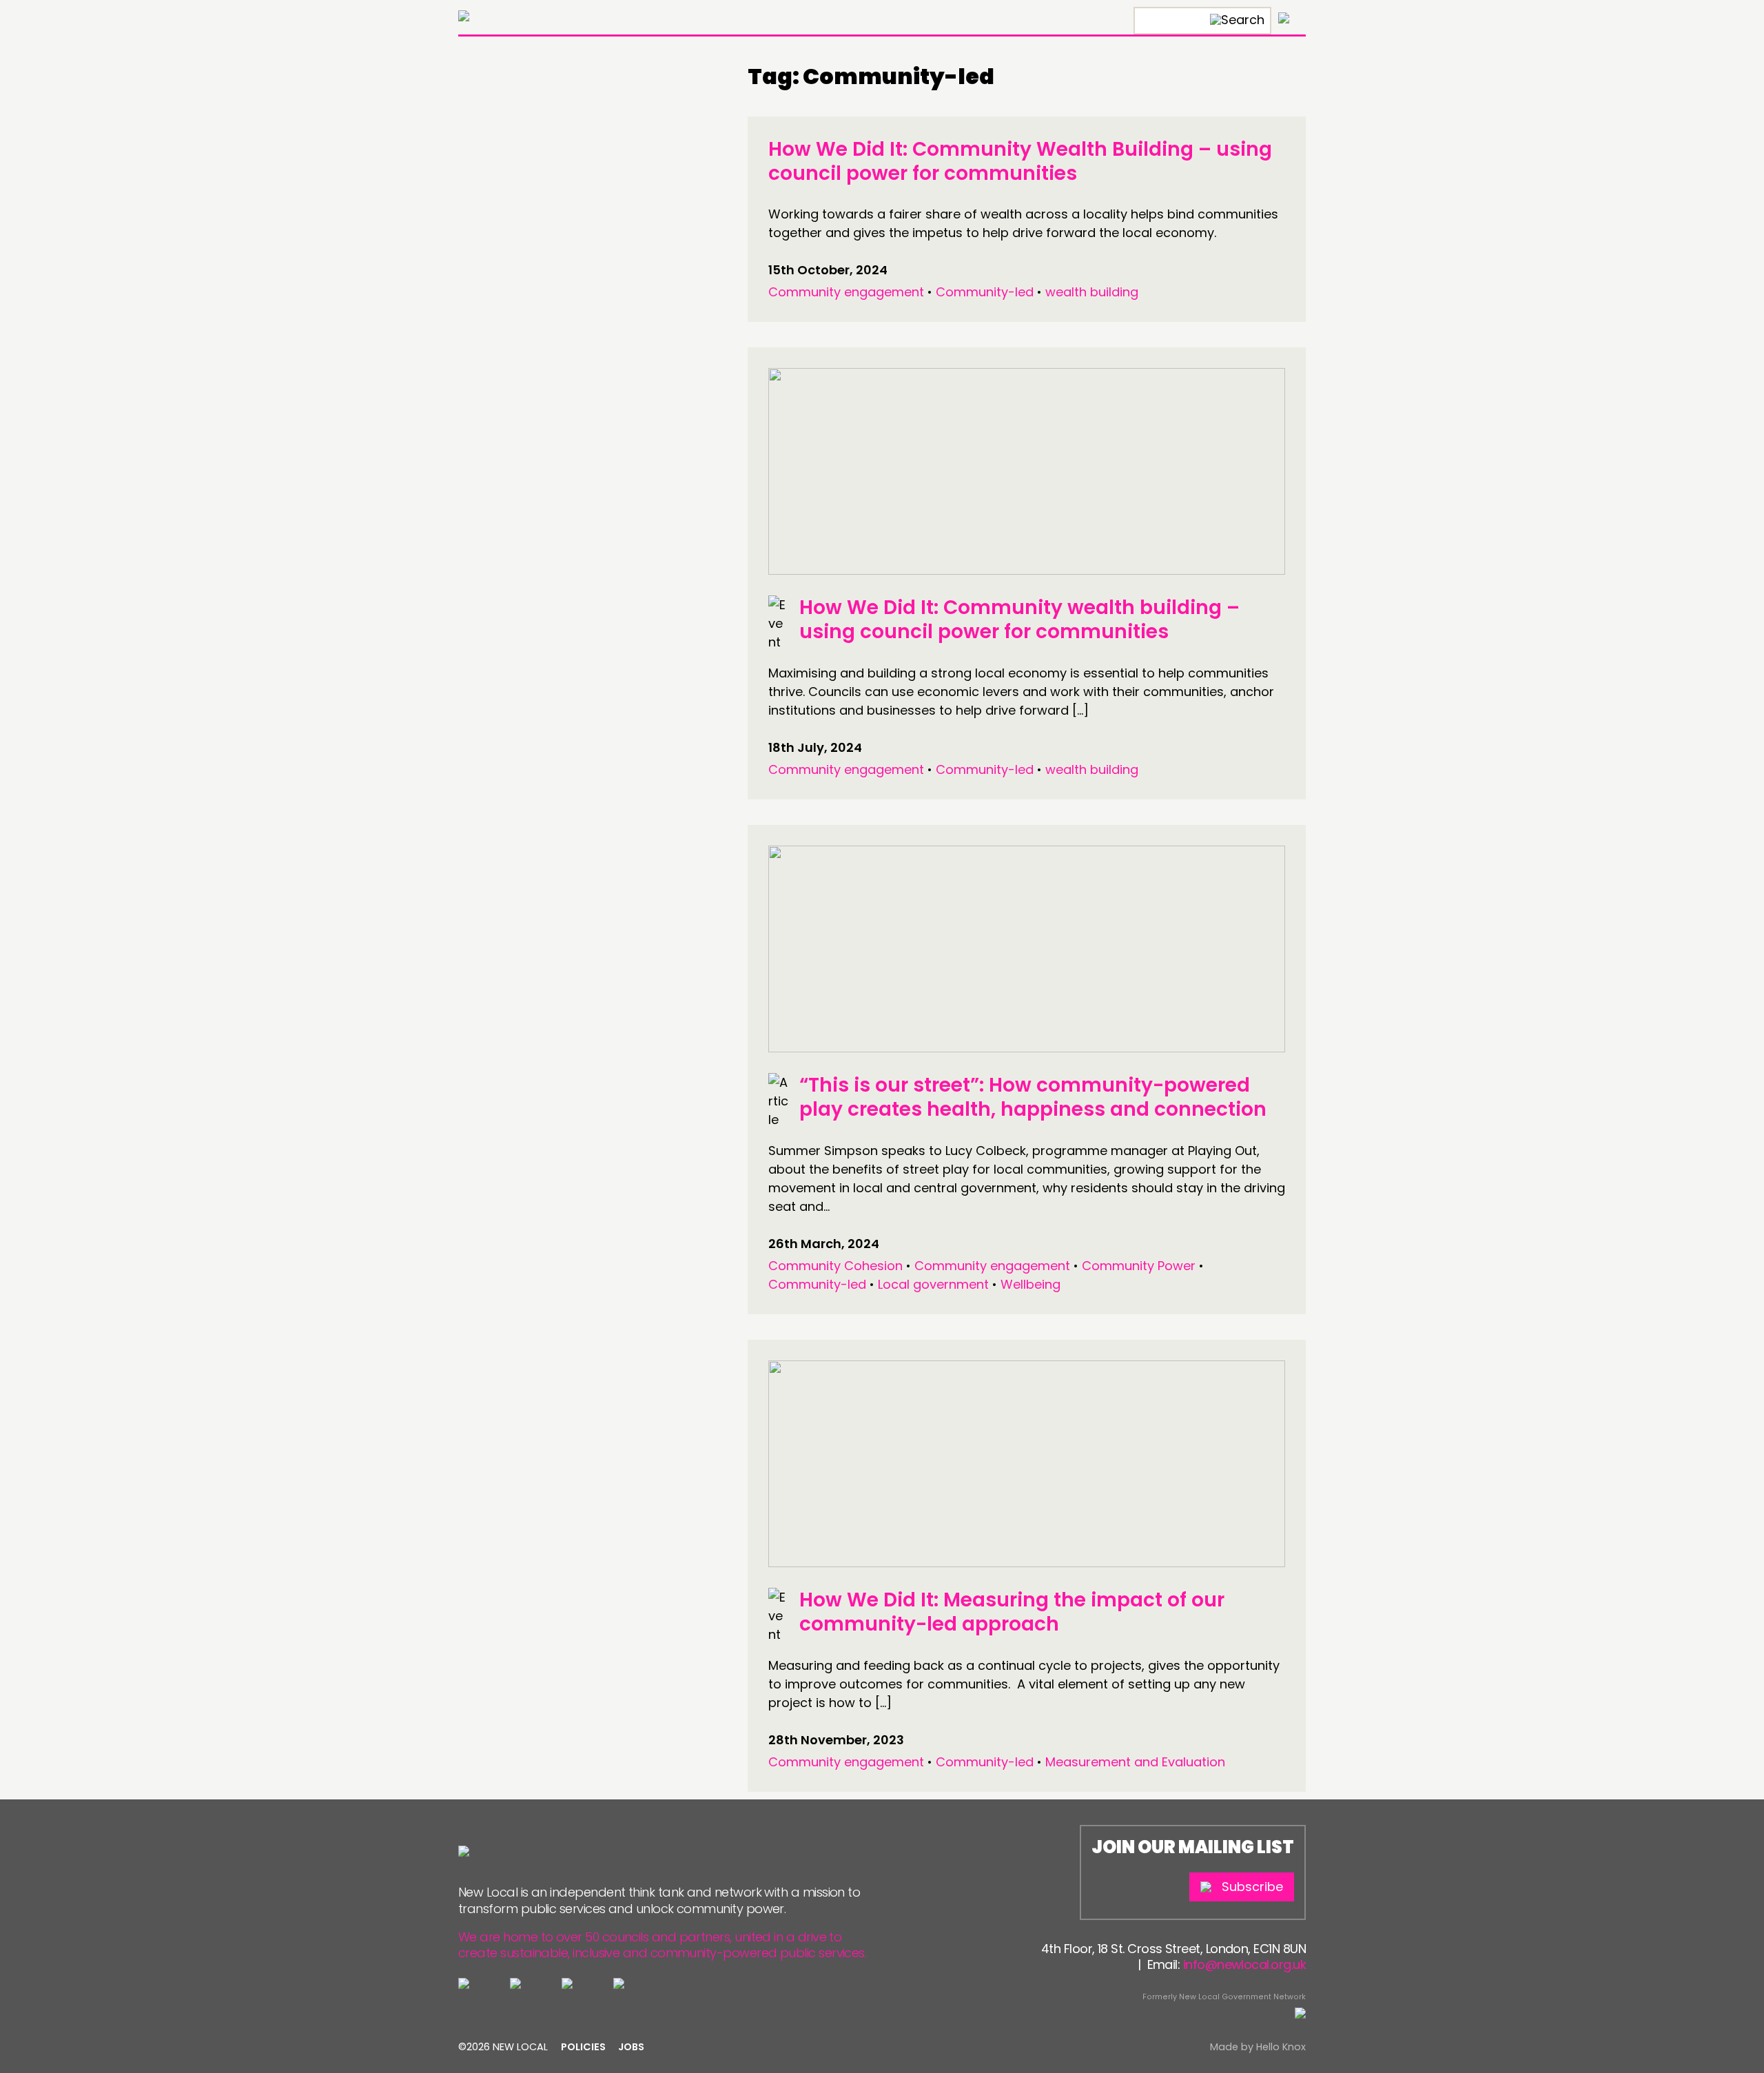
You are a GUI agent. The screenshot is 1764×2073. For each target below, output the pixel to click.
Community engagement (846, 292)
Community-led (985, 292)
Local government (933, 1284)
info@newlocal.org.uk (1244, 1964)
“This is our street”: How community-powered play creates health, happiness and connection (1033, 1097)
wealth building (1092, 292)
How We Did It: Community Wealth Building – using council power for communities (1020, 161)
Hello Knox (1281, 2047)
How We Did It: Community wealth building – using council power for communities (1019, 620)
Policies (583, 2047)
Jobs (631, 2047)
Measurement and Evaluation (1135, 1762)
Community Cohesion (835, 1266)
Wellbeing (1030, 1284)
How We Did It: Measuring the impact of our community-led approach (1012, 1612)
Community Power (1139, 1266)
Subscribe (1252, 1887)
